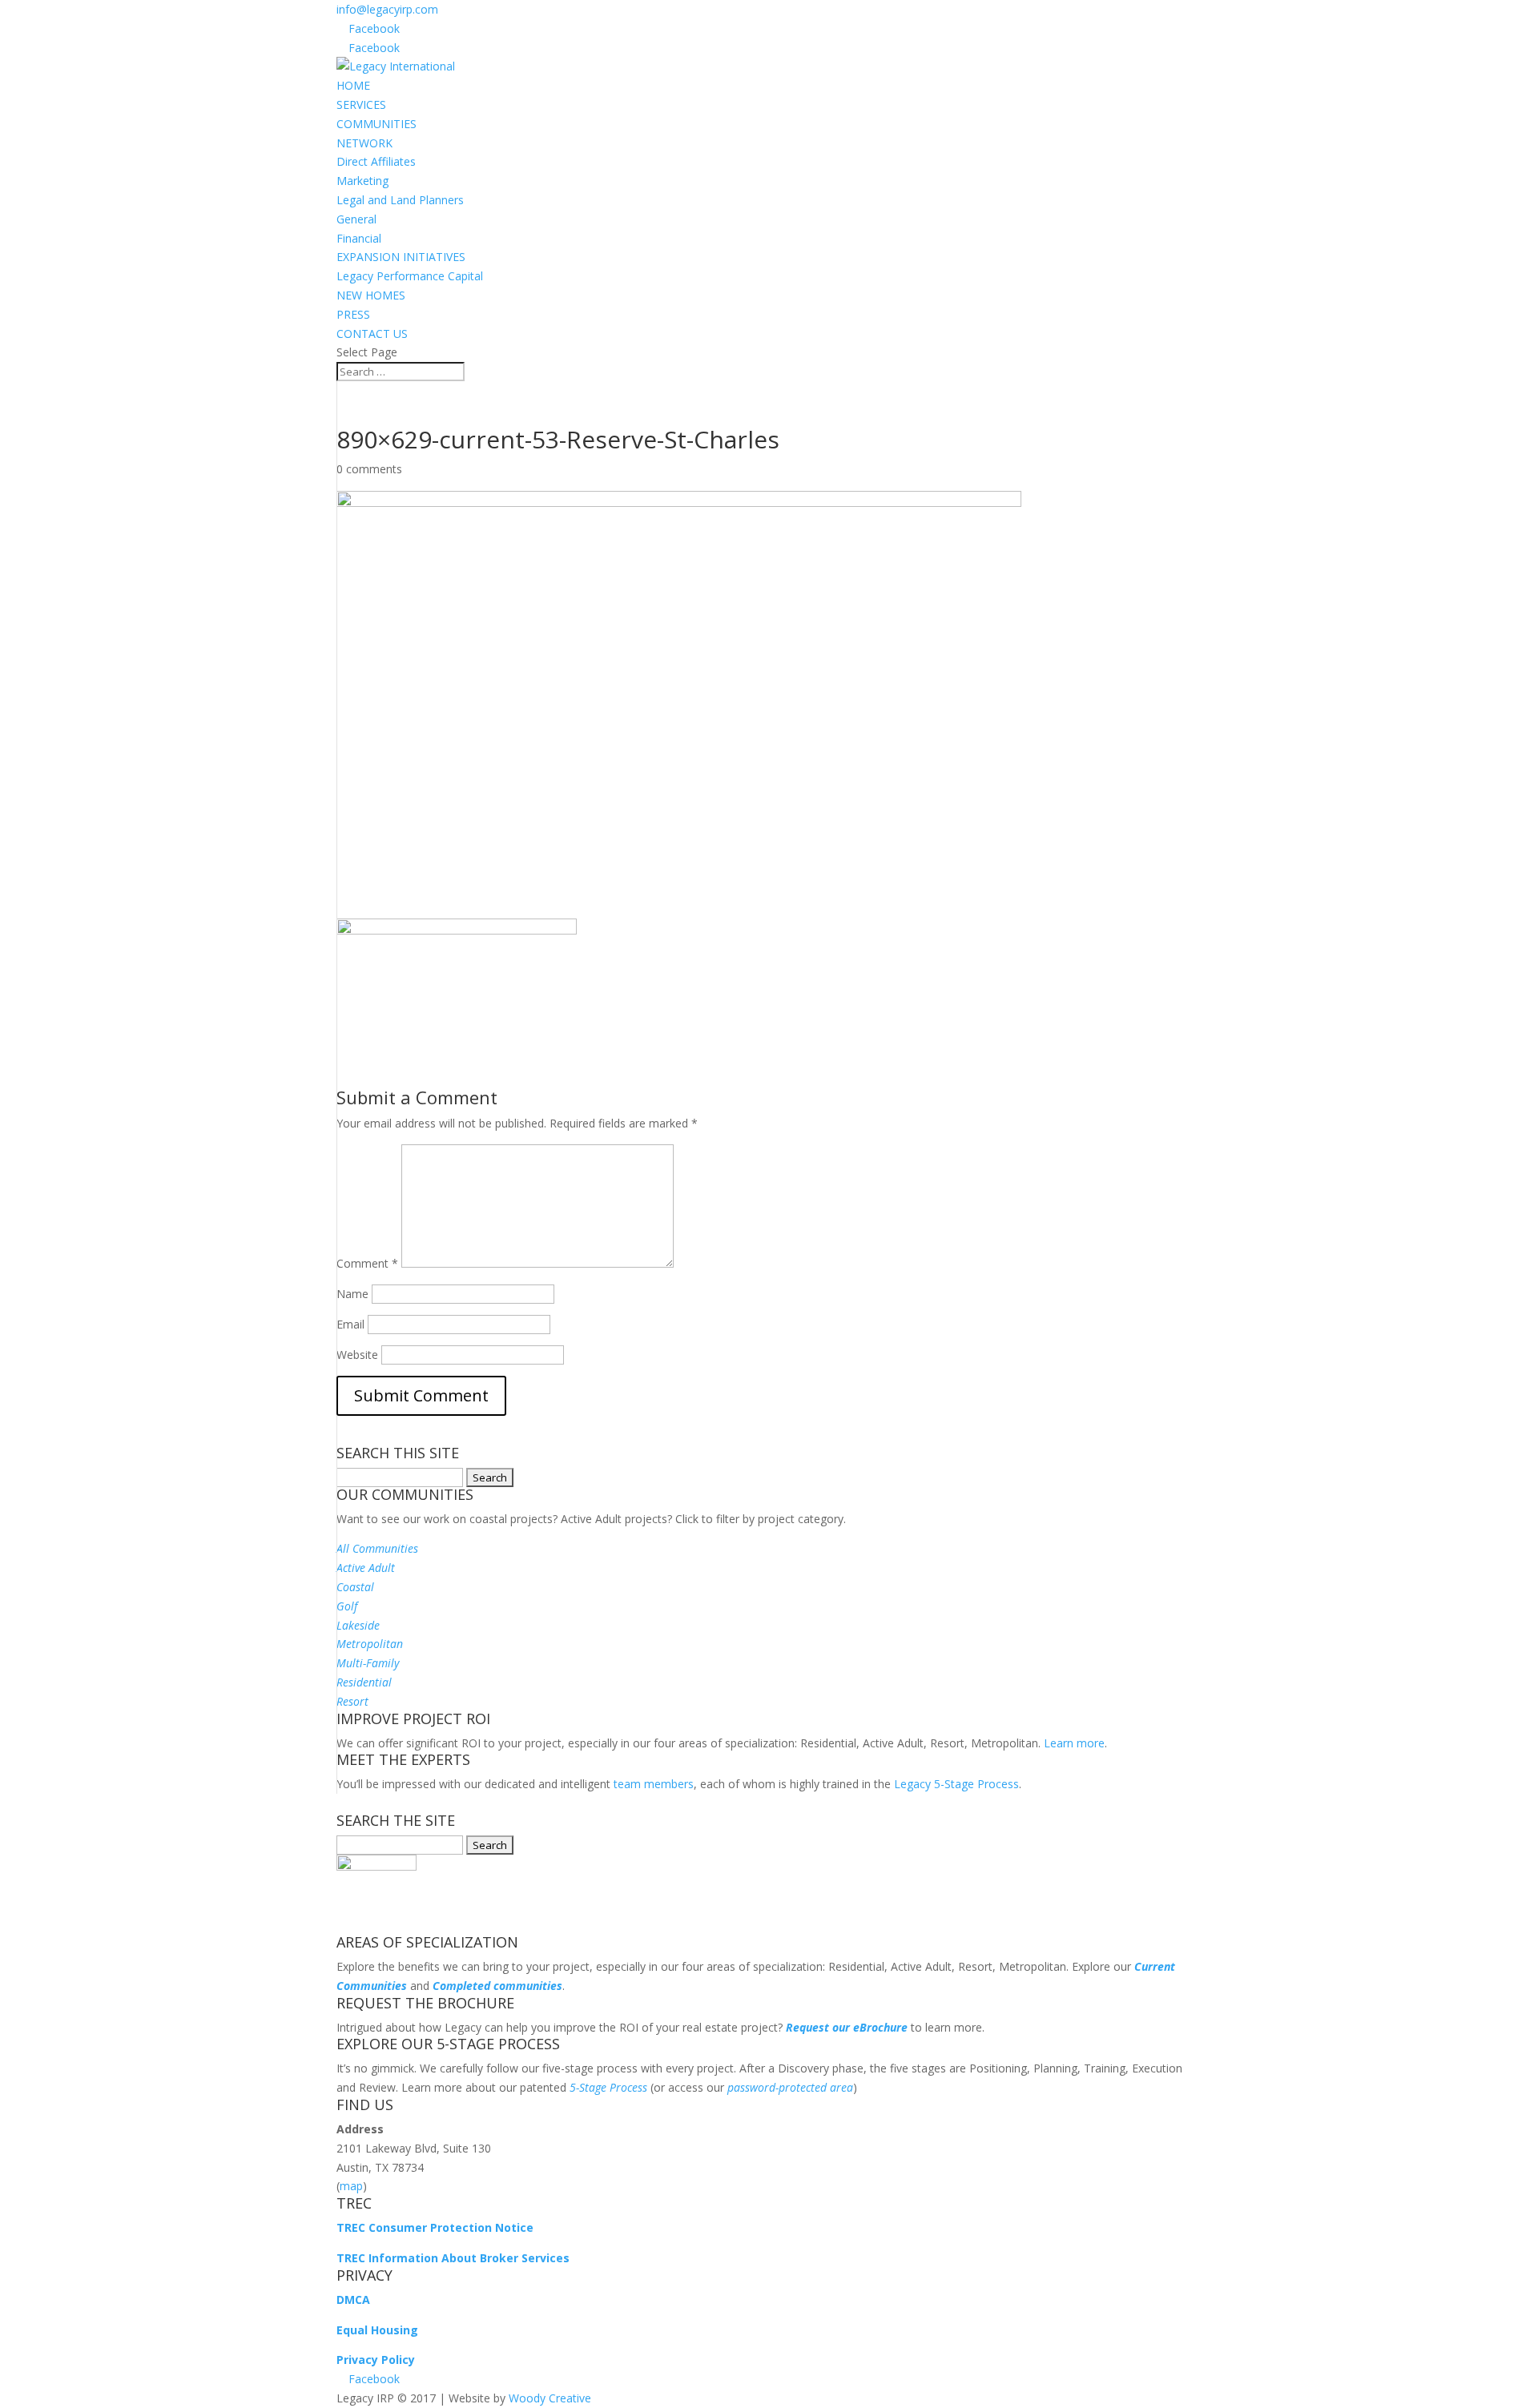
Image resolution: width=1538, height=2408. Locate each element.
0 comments (369, 469)
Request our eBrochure (847, 2027)
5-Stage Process (608, 2087)
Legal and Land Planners (400, 200)
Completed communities (497, 1986)
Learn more (1074, 1743)
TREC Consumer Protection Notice (435, 2227)
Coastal (355, 1587)
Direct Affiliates (376, 161)
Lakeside (358, 1625)
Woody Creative (550, 2398)
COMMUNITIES (376, 124)
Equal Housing (377, 2330)
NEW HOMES (371, 295)
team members (654, 1784)
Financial (359, 238)
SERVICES (361, 105)
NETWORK (364, 143)
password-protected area (790, 2087)
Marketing (362, 181)
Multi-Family (368, 1663)
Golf (347, 1606)
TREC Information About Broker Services (453, 2258)
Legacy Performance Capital (410, 276)
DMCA (353, 2299)
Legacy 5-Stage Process (956, 1784)
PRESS (353, 314)
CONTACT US (372, 334)
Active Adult (366, 1568)
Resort (352, 1701)
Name (352, 1294)
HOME (353, 85)
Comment (367, 1263)
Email (350, 1324)
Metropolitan (370, 1644)
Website (357, 1355)
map (351, 2186)
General (356, 219)
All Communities (377, 1548)
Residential (364, 1682)
